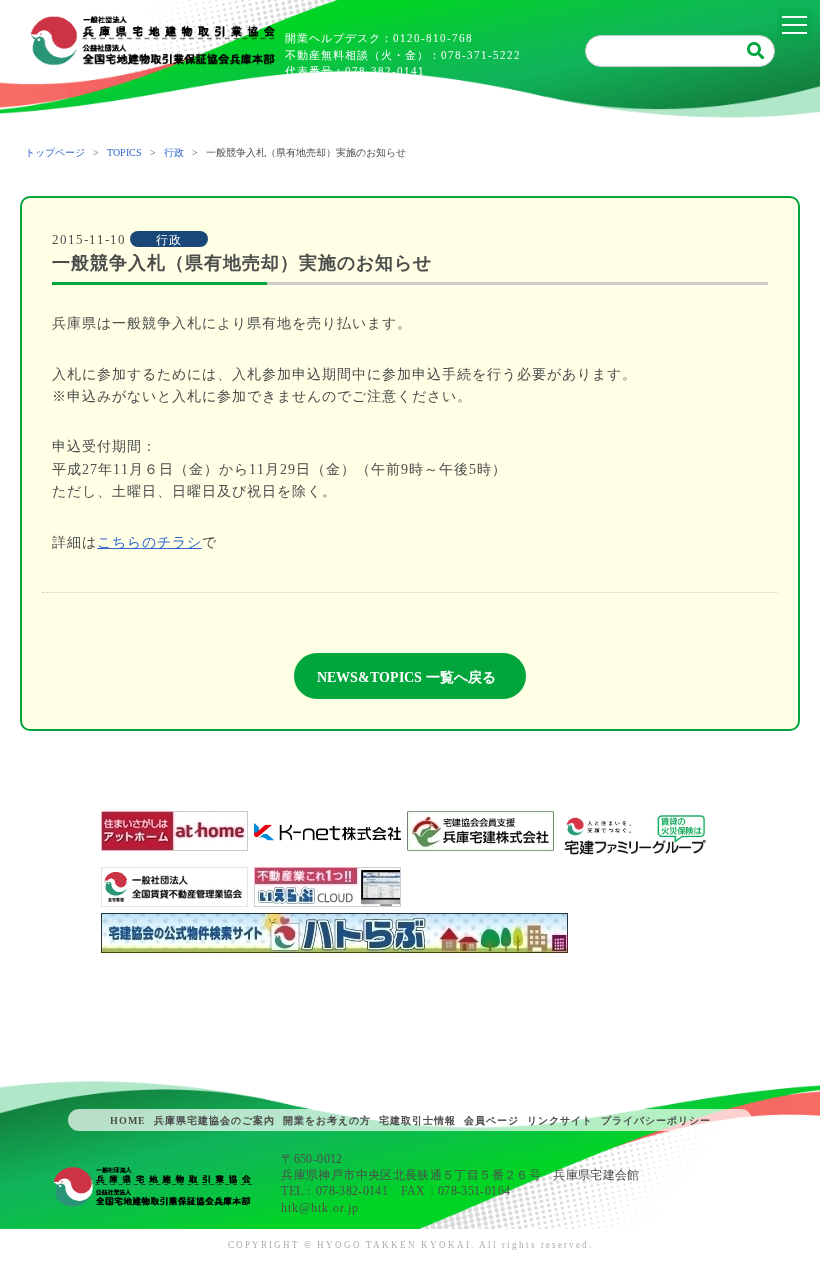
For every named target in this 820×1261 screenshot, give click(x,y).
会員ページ (491, 1120)
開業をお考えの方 (327, 1120)
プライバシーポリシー (656, 1120)
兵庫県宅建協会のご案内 (214, 1120)
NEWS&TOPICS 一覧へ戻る (406, 677)
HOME (128, 1120)
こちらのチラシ (149, 542)
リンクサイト (560, 1120)
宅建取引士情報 (417, 1120)
